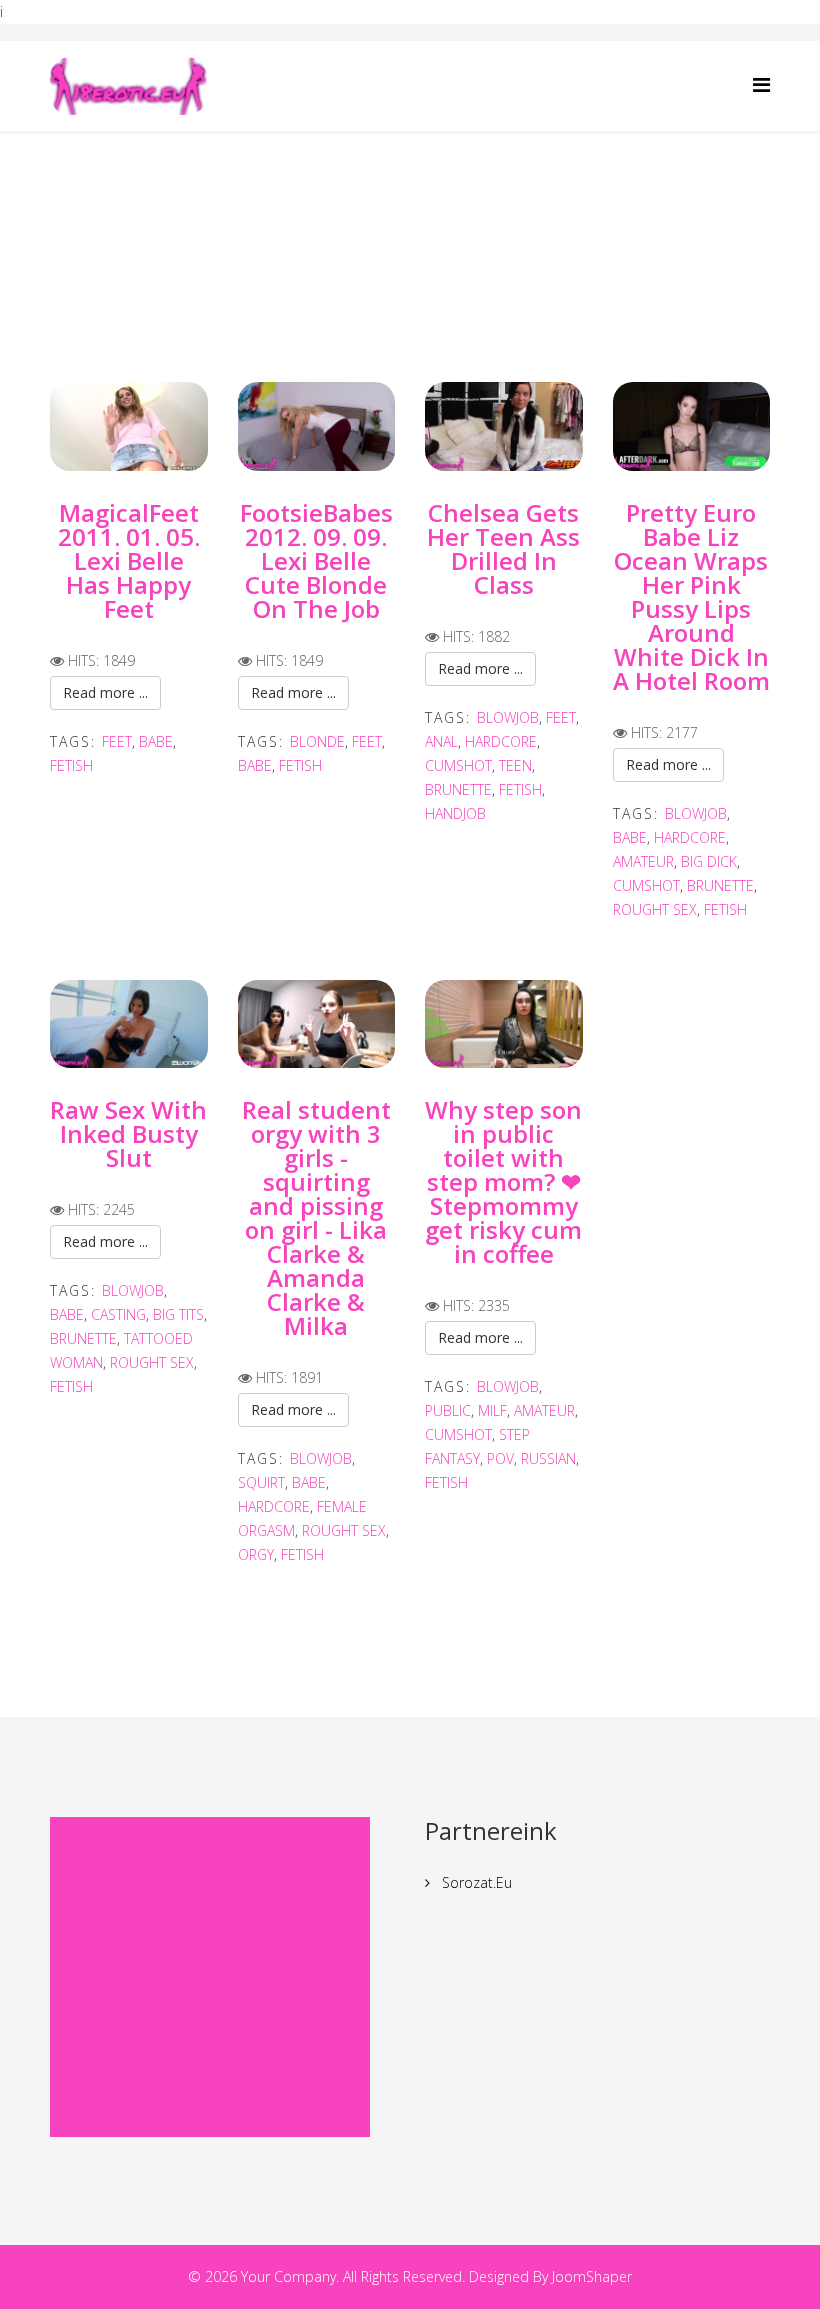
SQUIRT (261, 1482)
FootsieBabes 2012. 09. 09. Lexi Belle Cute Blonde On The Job (316, 560)
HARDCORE (501, 741)
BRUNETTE (458, 789)
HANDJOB (455, 813)
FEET (117, 741)
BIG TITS (178, 1314)
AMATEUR (643, 861)
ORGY (256, 1554)
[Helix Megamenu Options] (761, 84)
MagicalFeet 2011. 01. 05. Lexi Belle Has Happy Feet (129, 560)
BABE (156, 741)
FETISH (71, 765)
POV (500, 1458)
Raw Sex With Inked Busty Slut (128, 1133)
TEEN (515, 765)
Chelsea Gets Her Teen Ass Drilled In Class (503, 548)
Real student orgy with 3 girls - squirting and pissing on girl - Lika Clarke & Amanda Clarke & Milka (316, 1217)
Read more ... (105, 692)
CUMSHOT (458, 765)
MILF (492, 1410)
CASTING (118, 1314)
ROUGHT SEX (655, 909)
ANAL (441, 741)
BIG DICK (709, 861)
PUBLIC (448, 1410)
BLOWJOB (508, 717)
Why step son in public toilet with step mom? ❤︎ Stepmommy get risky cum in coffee (503, 1181)
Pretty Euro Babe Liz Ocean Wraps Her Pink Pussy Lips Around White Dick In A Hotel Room (691, 596)
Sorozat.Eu (475, 1882)
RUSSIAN (548, 1458)
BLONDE (317, 741)
